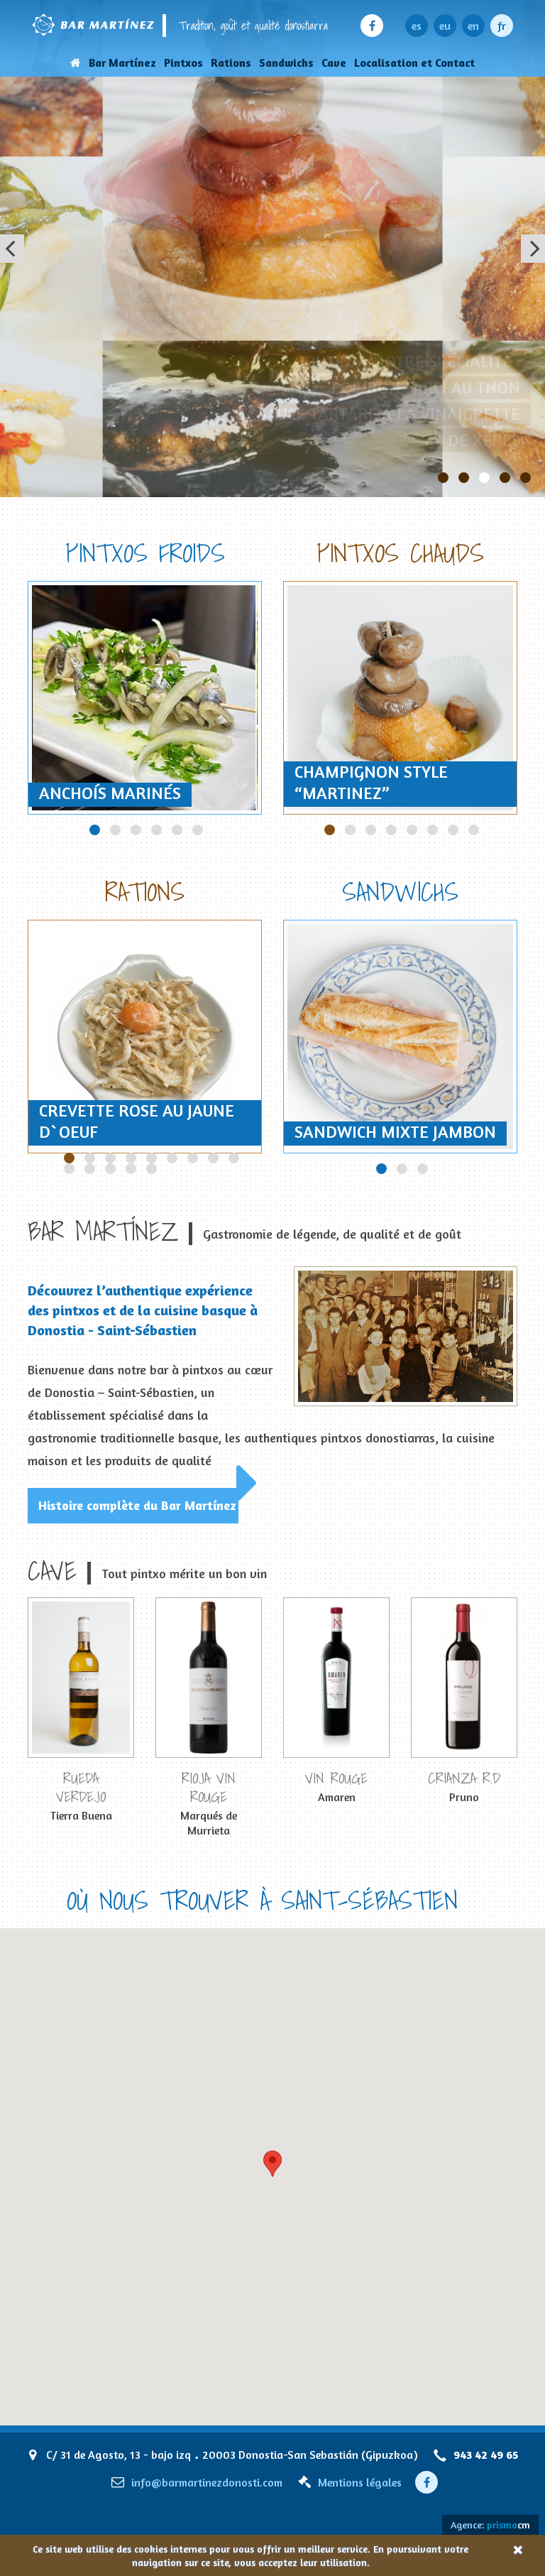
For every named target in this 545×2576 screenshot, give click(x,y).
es (417, 26)
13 (152, 1169)
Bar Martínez (122, 63)
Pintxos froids (145, 553)
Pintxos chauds (400, 553)
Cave (334, 63)
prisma (508, 2525)
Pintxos (183, 63)
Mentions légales (360, 2482)
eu (445, 26)
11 (110, 1169)
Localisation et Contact (414, 63)
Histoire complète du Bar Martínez (137, 1505)
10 (90, 1169)
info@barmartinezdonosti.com (207, 2482)
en (473, 26)
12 (131, 1169)
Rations (231, 63)
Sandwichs (286, 63)
